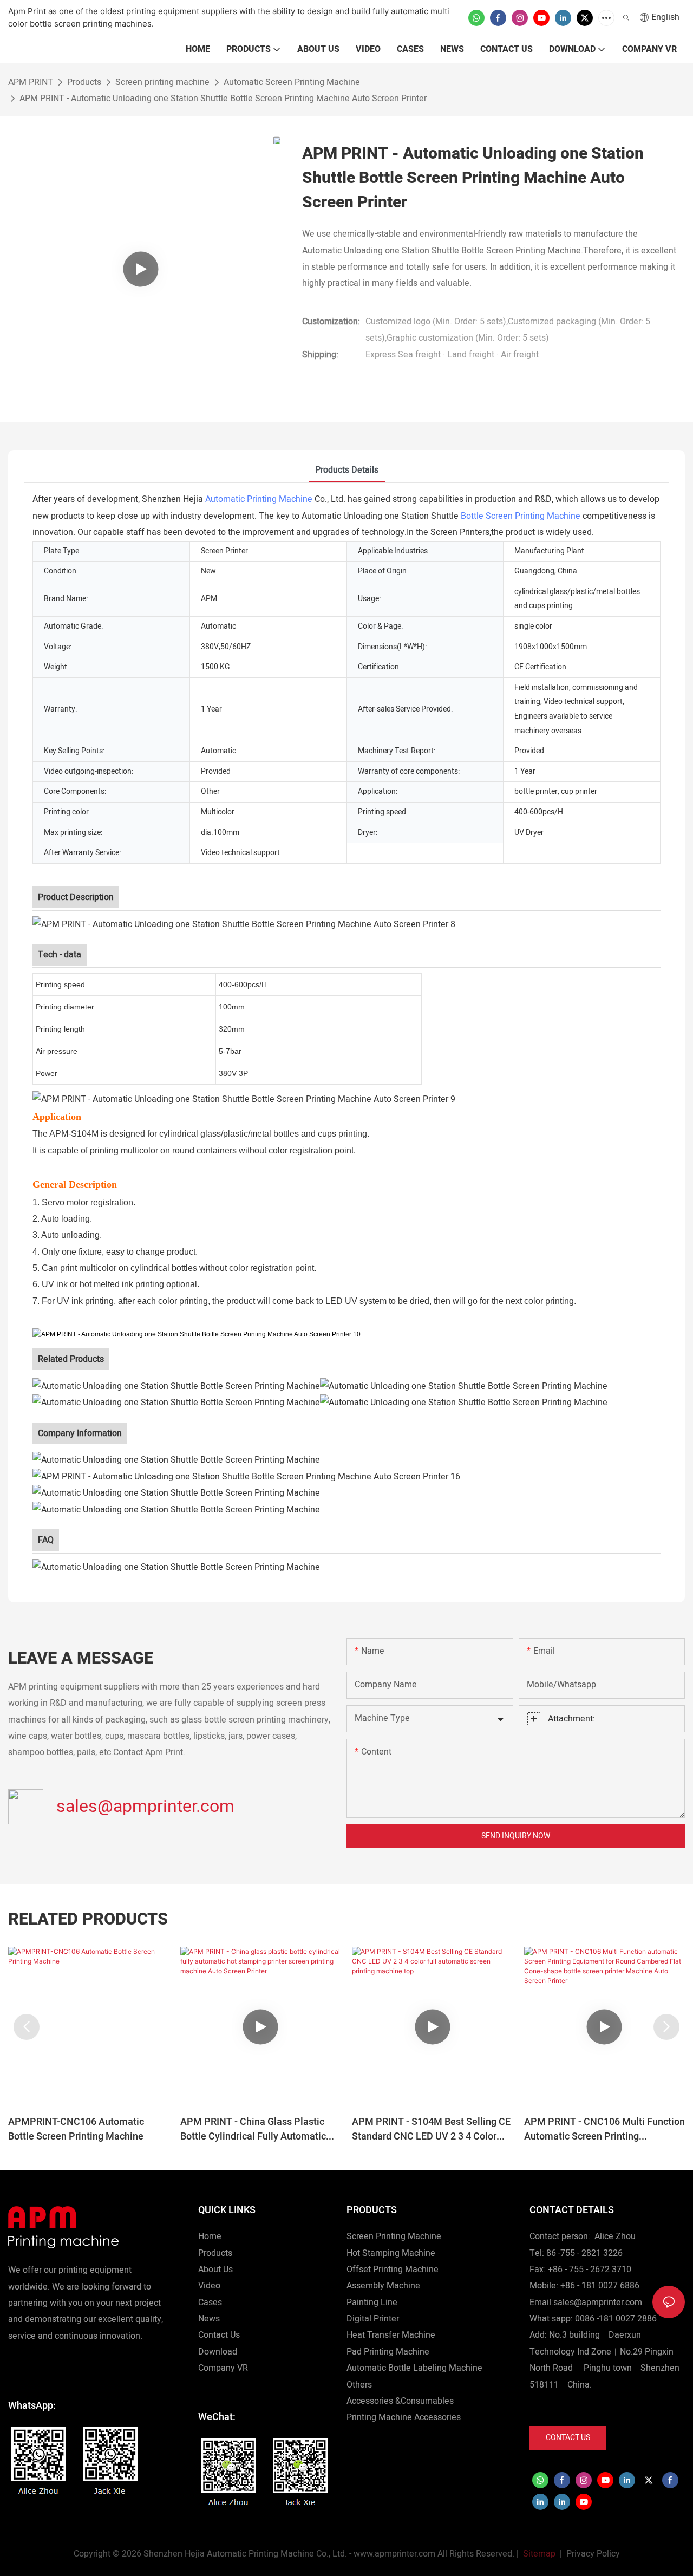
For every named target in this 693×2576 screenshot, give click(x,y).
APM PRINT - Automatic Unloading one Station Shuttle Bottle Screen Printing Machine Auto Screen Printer (223, 99)
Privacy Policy (593, 2554)
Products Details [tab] (347, 470)
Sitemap (538, 2554)
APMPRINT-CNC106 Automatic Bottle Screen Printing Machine (76, 2129)
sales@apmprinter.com (145, 1806)
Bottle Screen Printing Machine (521, 516)
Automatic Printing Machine (259, 499)
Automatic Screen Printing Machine (292, 82)
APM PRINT (31, 82)
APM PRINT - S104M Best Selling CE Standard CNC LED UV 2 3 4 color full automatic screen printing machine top (431, 2129)
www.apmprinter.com (394, 2554)
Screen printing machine (162, 82)
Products (84, 82)
